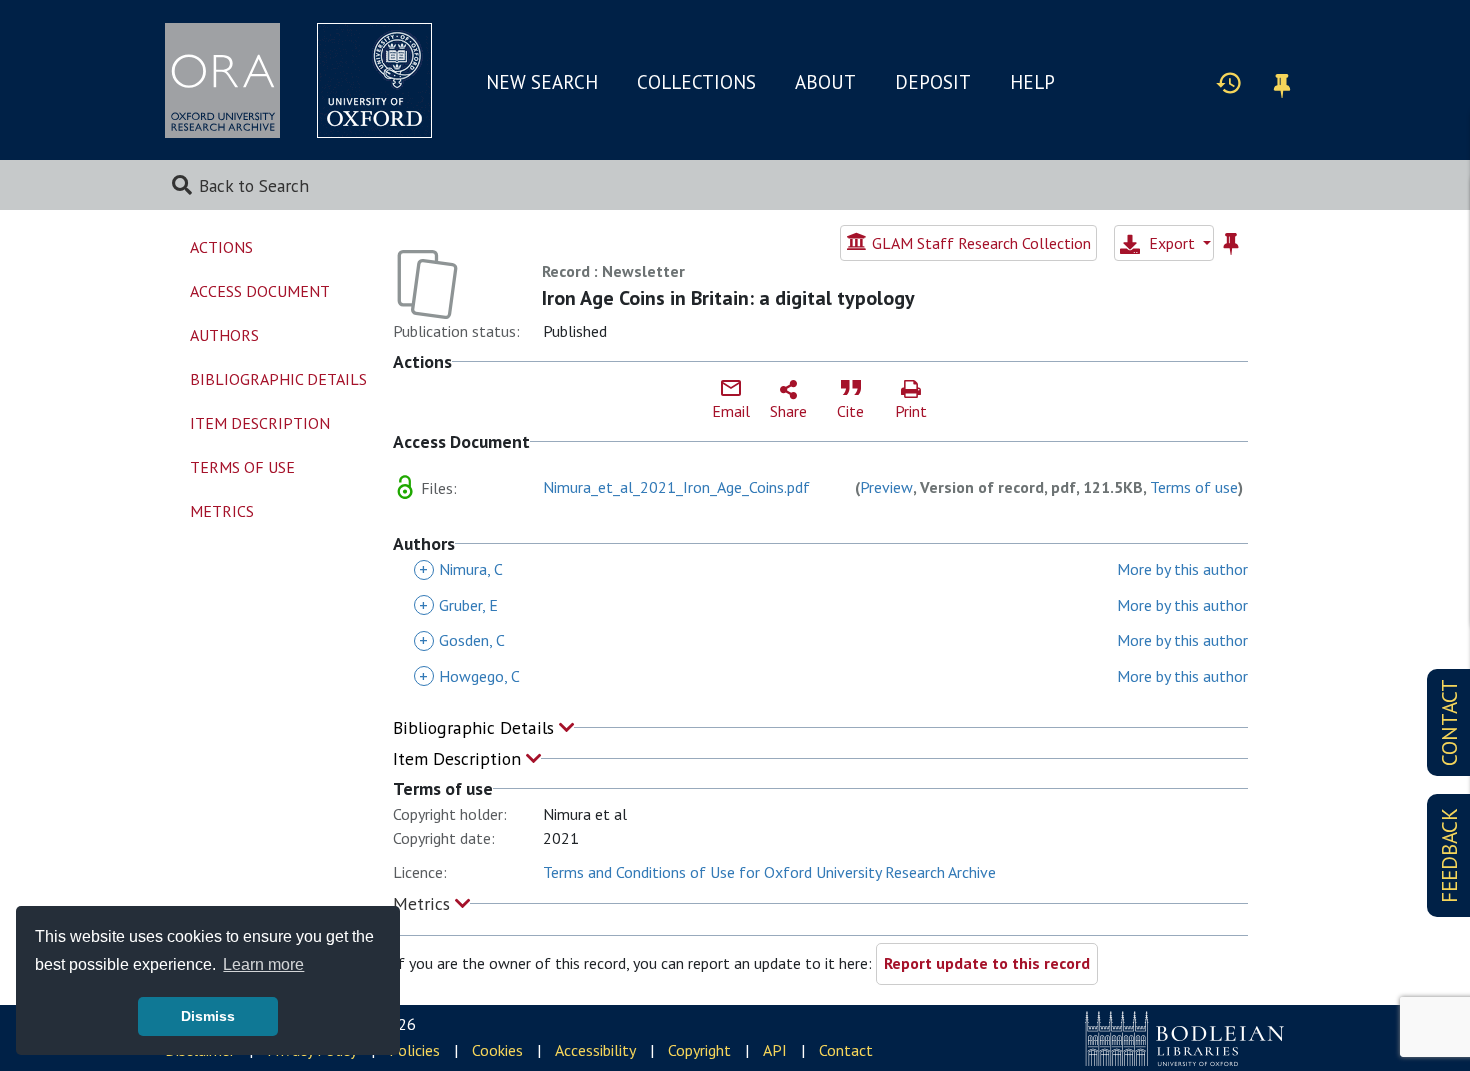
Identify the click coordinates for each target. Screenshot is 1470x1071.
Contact (846, 1050)
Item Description (459, 758)
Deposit (933, 82)
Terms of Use (242, 467)
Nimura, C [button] (461, 569)
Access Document (260, 291)
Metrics (424, 903)
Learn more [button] (263, 964)
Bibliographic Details (476, 727)
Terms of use (1194, 487)
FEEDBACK (1449, 855)
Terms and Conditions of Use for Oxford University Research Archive (769, 872)
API (775, 1050)
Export (1172, 243)
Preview (886, 487)
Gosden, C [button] (462, 640)
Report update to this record (987, 963)
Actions (221, 247)
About (825, 82)
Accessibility (595, 1050)
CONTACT (1449, 722)
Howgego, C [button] (469, 676)
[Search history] (1229, 82)
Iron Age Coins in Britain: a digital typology (728, 298)
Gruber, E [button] (458, 605)
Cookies (497, 1050)
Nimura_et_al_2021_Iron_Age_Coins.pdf (676, 487)
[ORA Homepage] (222, 80)
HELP (1032, 82)
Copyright (699, 1050)
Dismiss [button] (208, 1016)
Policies (414, 1050)
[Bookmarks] (1282, 82)
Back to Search (254, 185)
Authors (224, 335)
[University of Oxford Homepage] (374, 80)
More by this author (1182, 569)
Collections (696, 82)
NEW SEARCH (542, 82)
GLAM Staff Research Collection (979, 243)
